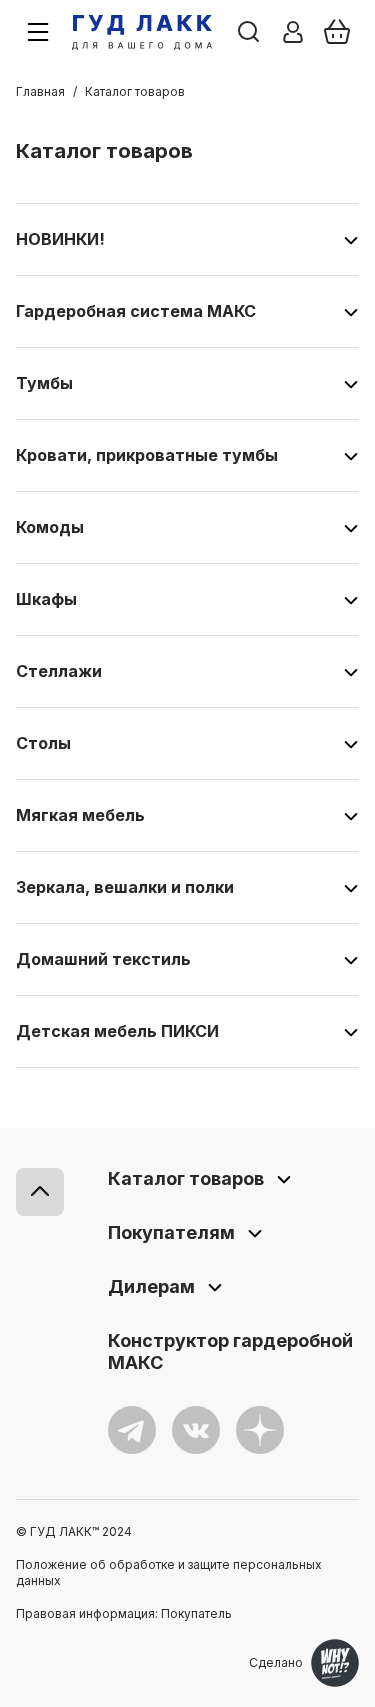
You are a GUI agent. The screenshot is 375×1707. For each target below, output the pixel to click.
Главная (40, 91)
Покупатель (196, 1613)
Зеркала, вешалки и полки (125, 887)
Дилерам (151, 1286)
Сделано (276, 1662)
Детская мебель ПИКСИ (117, 1031)
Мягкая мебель (80, 815)
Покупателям (171, 1232)
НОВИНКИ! (60, 239)
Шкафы (46, 599)
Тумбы (44, 383)
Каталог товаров (186, 1178)
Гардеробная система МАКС (136, 311)
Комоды (50, 527)
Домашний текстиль (103, 959)
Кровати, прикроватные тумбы (147, 455)
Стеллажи (59, 671)
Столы (43, 743)
